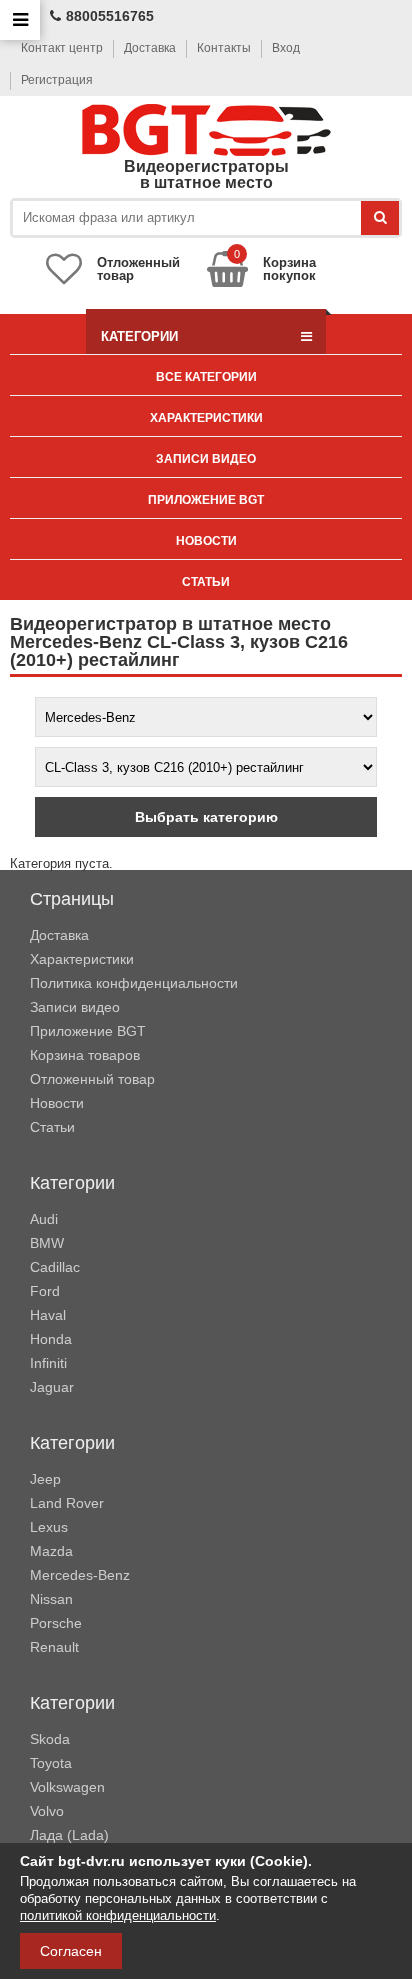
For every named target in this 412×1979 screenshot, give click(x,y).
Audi (44, 1219)
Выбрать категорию (206, 817)
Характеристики (206, 418)
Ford (45, 1291)
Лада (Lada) (69, 1835)
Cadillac (55, 1267)
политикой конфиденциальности (118, 1915)
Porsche (56, 1623)
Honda (51, 1339)
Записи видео (206, 459)
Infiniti (48, 1363)
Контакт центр (62, 48)
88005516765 (110, 16)
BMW (47, 1243)
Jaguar (52, 1387)
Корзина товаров (85, 1055)
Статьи (206, 582)
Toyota (51, 1763)
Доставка (150, 48)
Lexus (49, 1527)
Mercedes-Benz (80, 1575)
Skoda (50, 1739)
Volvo (47, 1811)
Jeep (45, 1479)
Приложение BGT (206, 500)
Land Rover (67, 1503)
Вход (286, 48)
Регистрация (57, 80)
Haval (48, 1315)
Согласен (71, 1951)
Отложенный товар (92, 1079)
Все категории (206, 377)
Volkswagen (67, 1787)
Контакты (224, 48)
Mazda (51, 1551)
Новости (206, 541)
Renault (54, 1647)
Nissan (51, 1599)
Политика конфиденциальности (134, 983)
